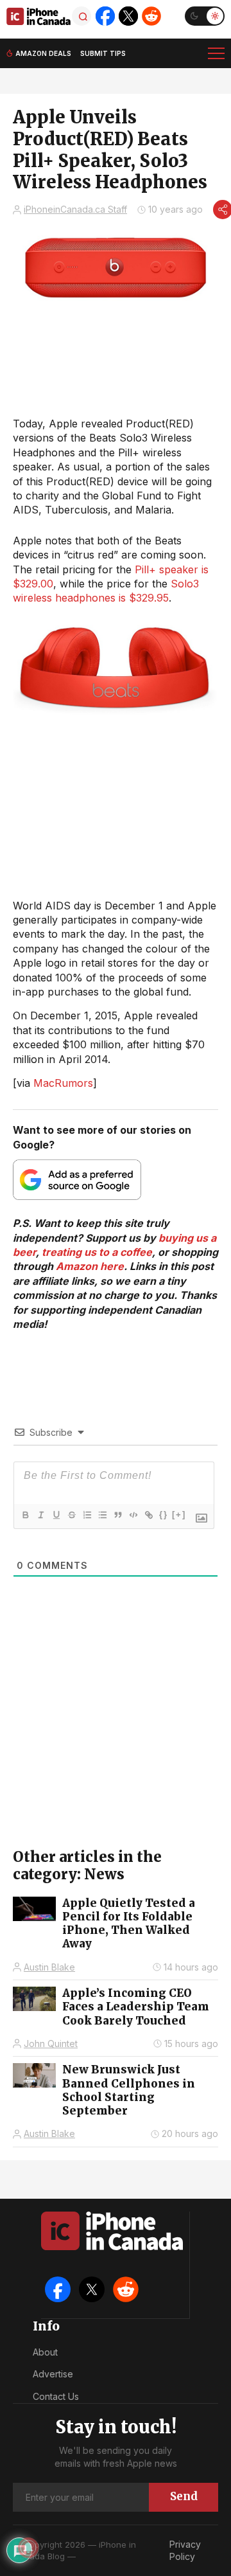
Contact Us (56, 2396)
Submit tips (103, 53)
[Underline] (56, 1515)
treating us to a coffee (97, 1252)
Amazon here (90, 1266)
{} (164, 1515)
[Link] (148, 1515)
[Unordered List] (102, 1515)
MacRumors (63, 1083)
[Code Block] (133, 1515)
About (45, 2352)
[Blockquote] (117, 1515)
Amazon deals (43, 53)
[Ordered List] (87, 1515)
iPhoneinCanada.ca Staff (75, 209)
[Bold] (25, 1515)
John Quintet (51, 2044)
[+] (179, 1515)
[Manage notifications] (28, 2548)
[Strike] (71, 1515)
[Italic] (40, 1515)
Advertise (53, 2374)
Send (184, 2496)
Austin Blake (49, 1967)
